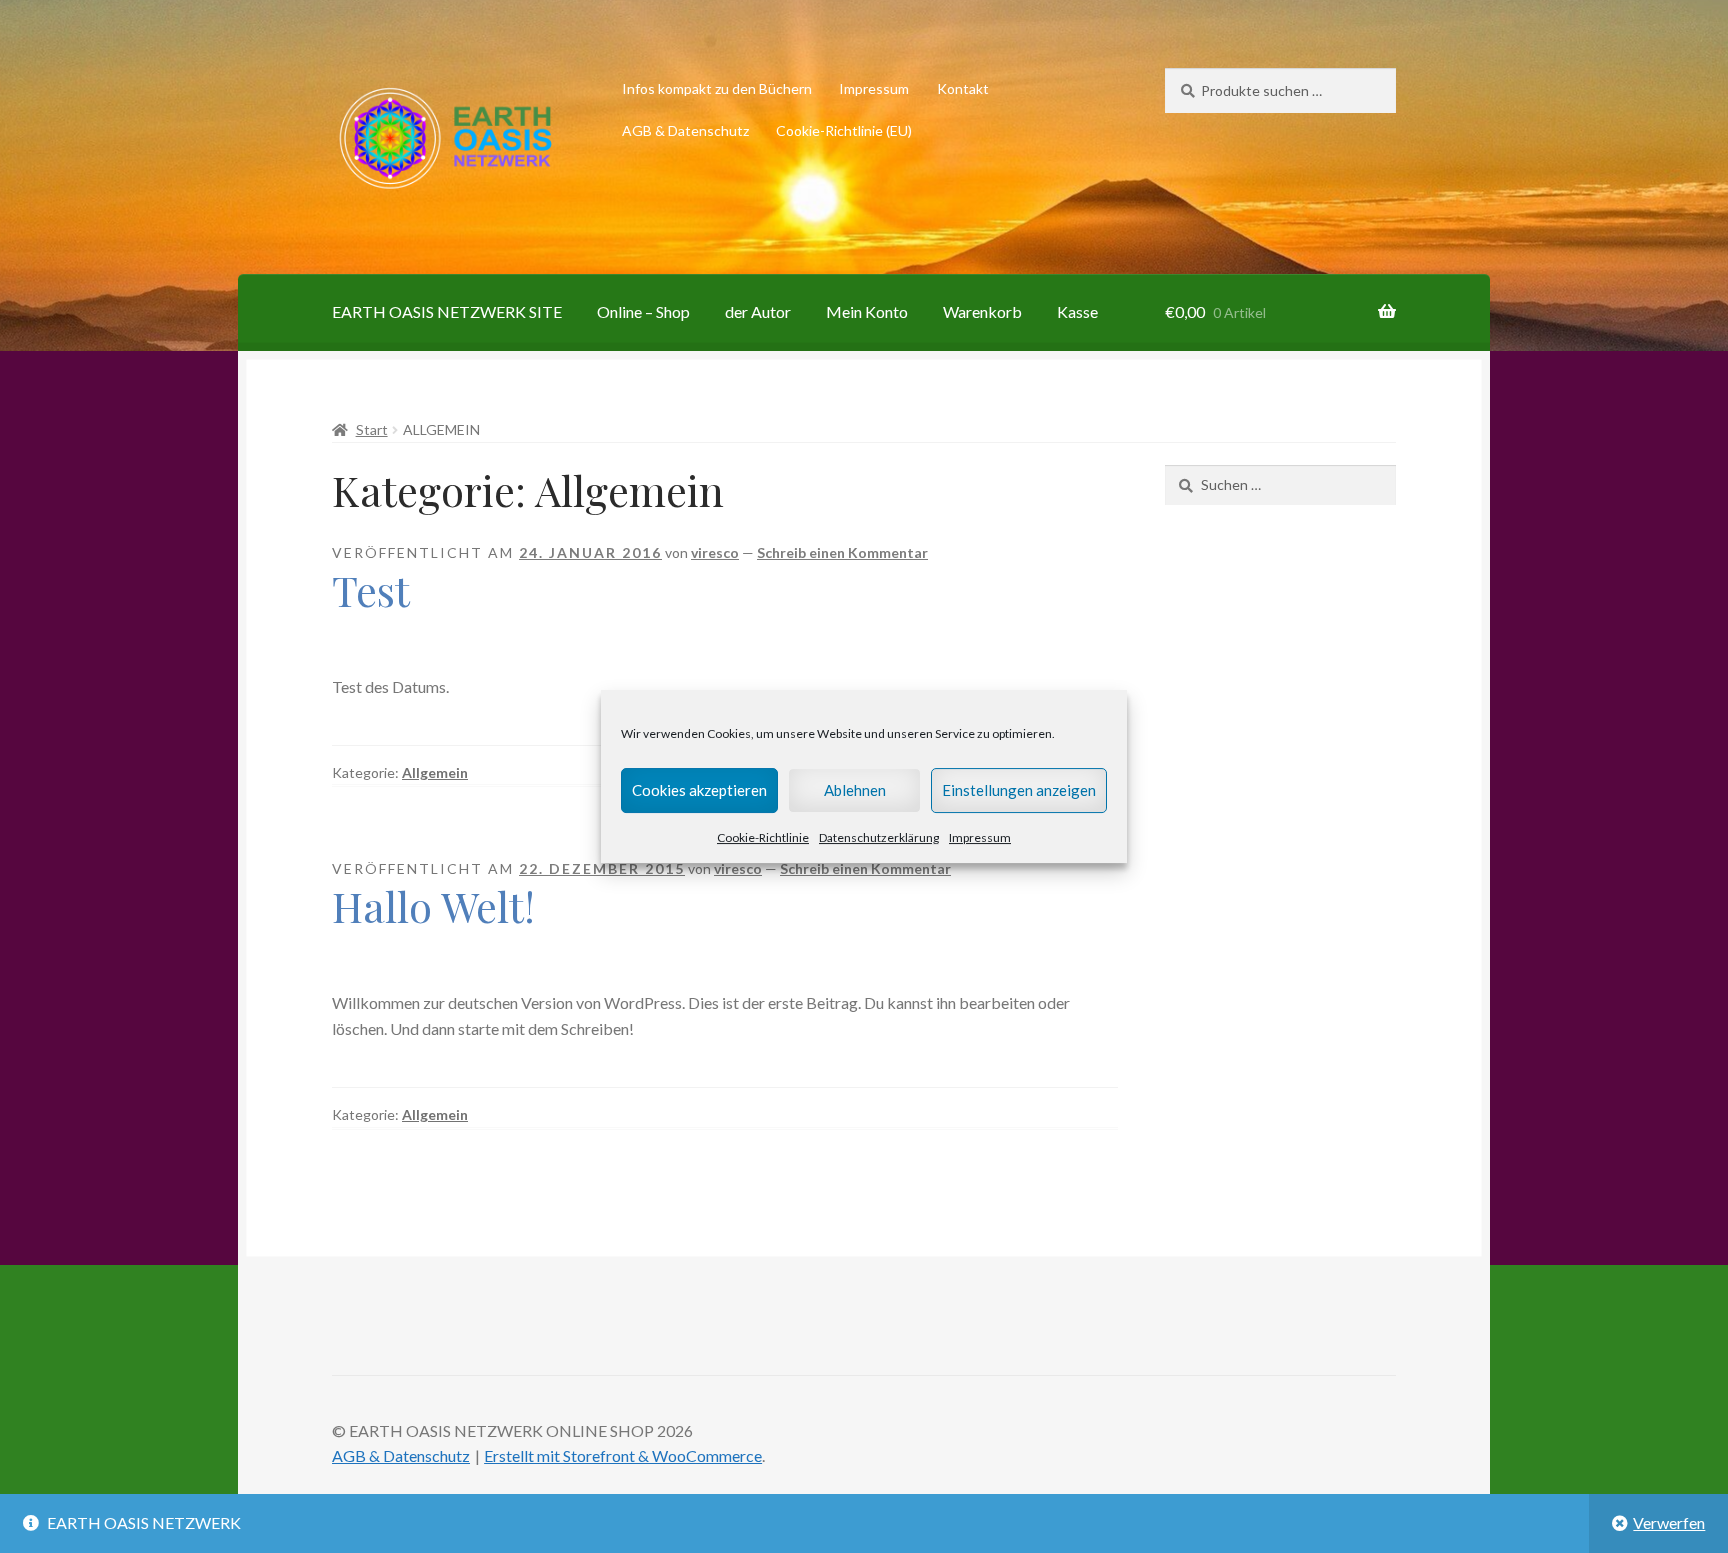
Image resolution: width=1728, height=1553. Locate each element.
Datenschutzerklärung (879, 837)
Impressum (980, 837)
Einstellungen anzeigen (1019, 790)
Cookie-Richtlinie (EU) (844, 130)
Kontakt (963, 88)
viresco (715, 552)
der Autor (758, 311)
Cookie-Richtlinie (763, 837)
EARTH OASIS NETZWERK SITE (447, 311)
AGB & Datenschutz (685, 130)
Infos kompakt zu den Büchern (717, 88)
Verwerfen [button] (1669, 1522)
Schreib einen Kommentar (842, 552)
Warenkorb (982, 311)
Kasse (1077, 311)
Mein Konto (867, 311)
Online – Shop (643, 311)
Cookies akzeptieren (699, 790)
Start (372, 429)
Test (371, 590)
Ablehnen (855, 790)
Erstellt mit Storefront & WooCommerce (623, 1455)
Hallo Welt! (433, 906)
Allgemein (435, 772)
